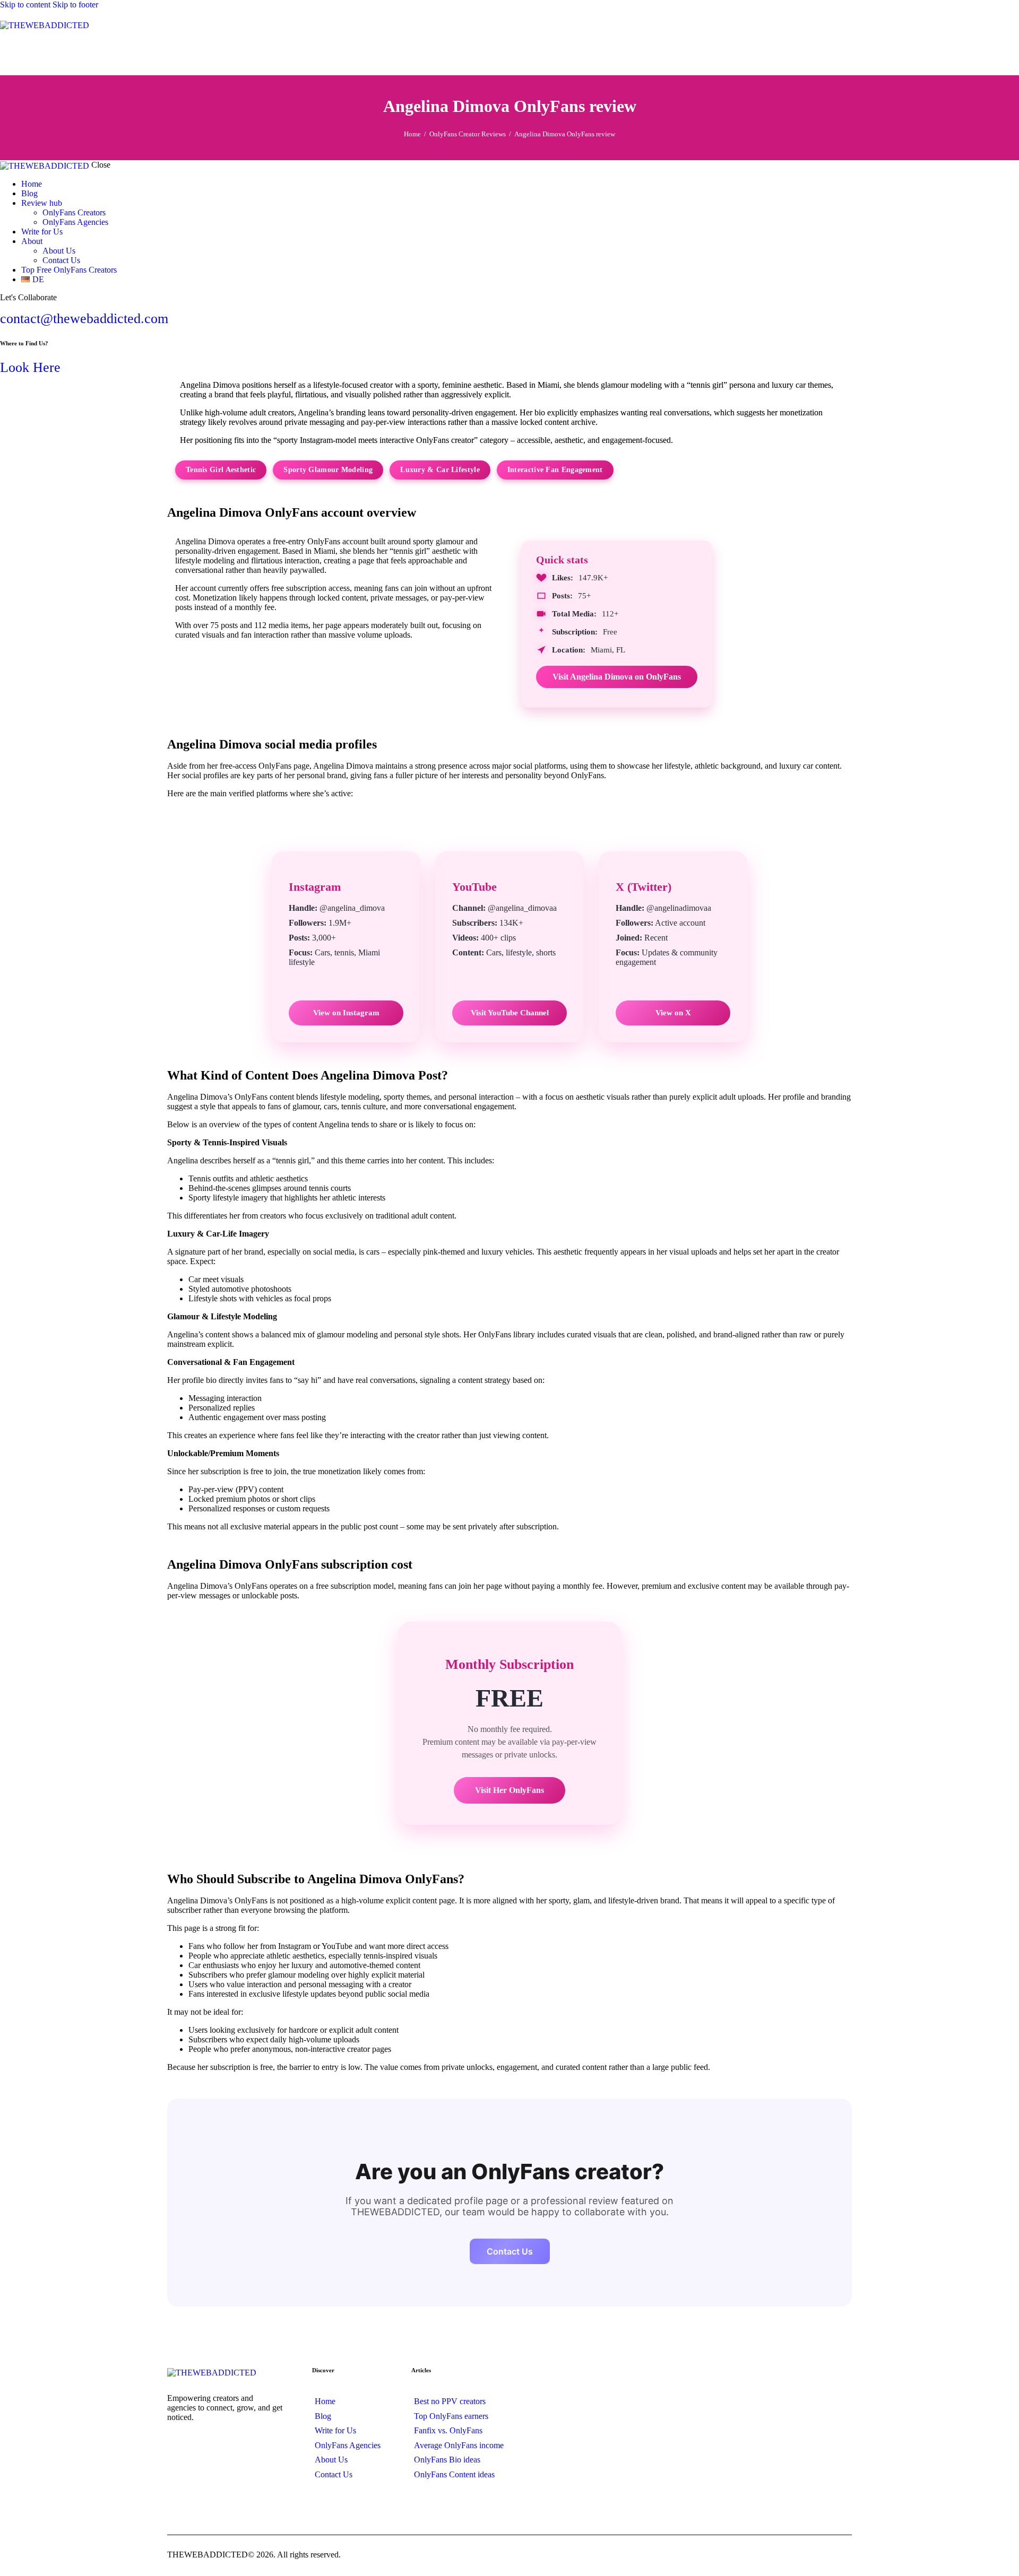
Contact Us (510, 2251)
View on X (673, 1013)
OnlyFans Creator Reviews (468, 134)
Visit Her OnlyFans (509, 1790)
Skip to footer (75, 5)
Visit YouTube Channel (510, 1013)
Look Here (30, 367)
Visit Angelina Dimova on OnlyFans (617, 677)
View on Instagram (346, 1013)
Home (412, 134)
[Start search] (1013, 51)
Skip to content (25, 5)
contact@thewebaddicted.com (84, 319)
